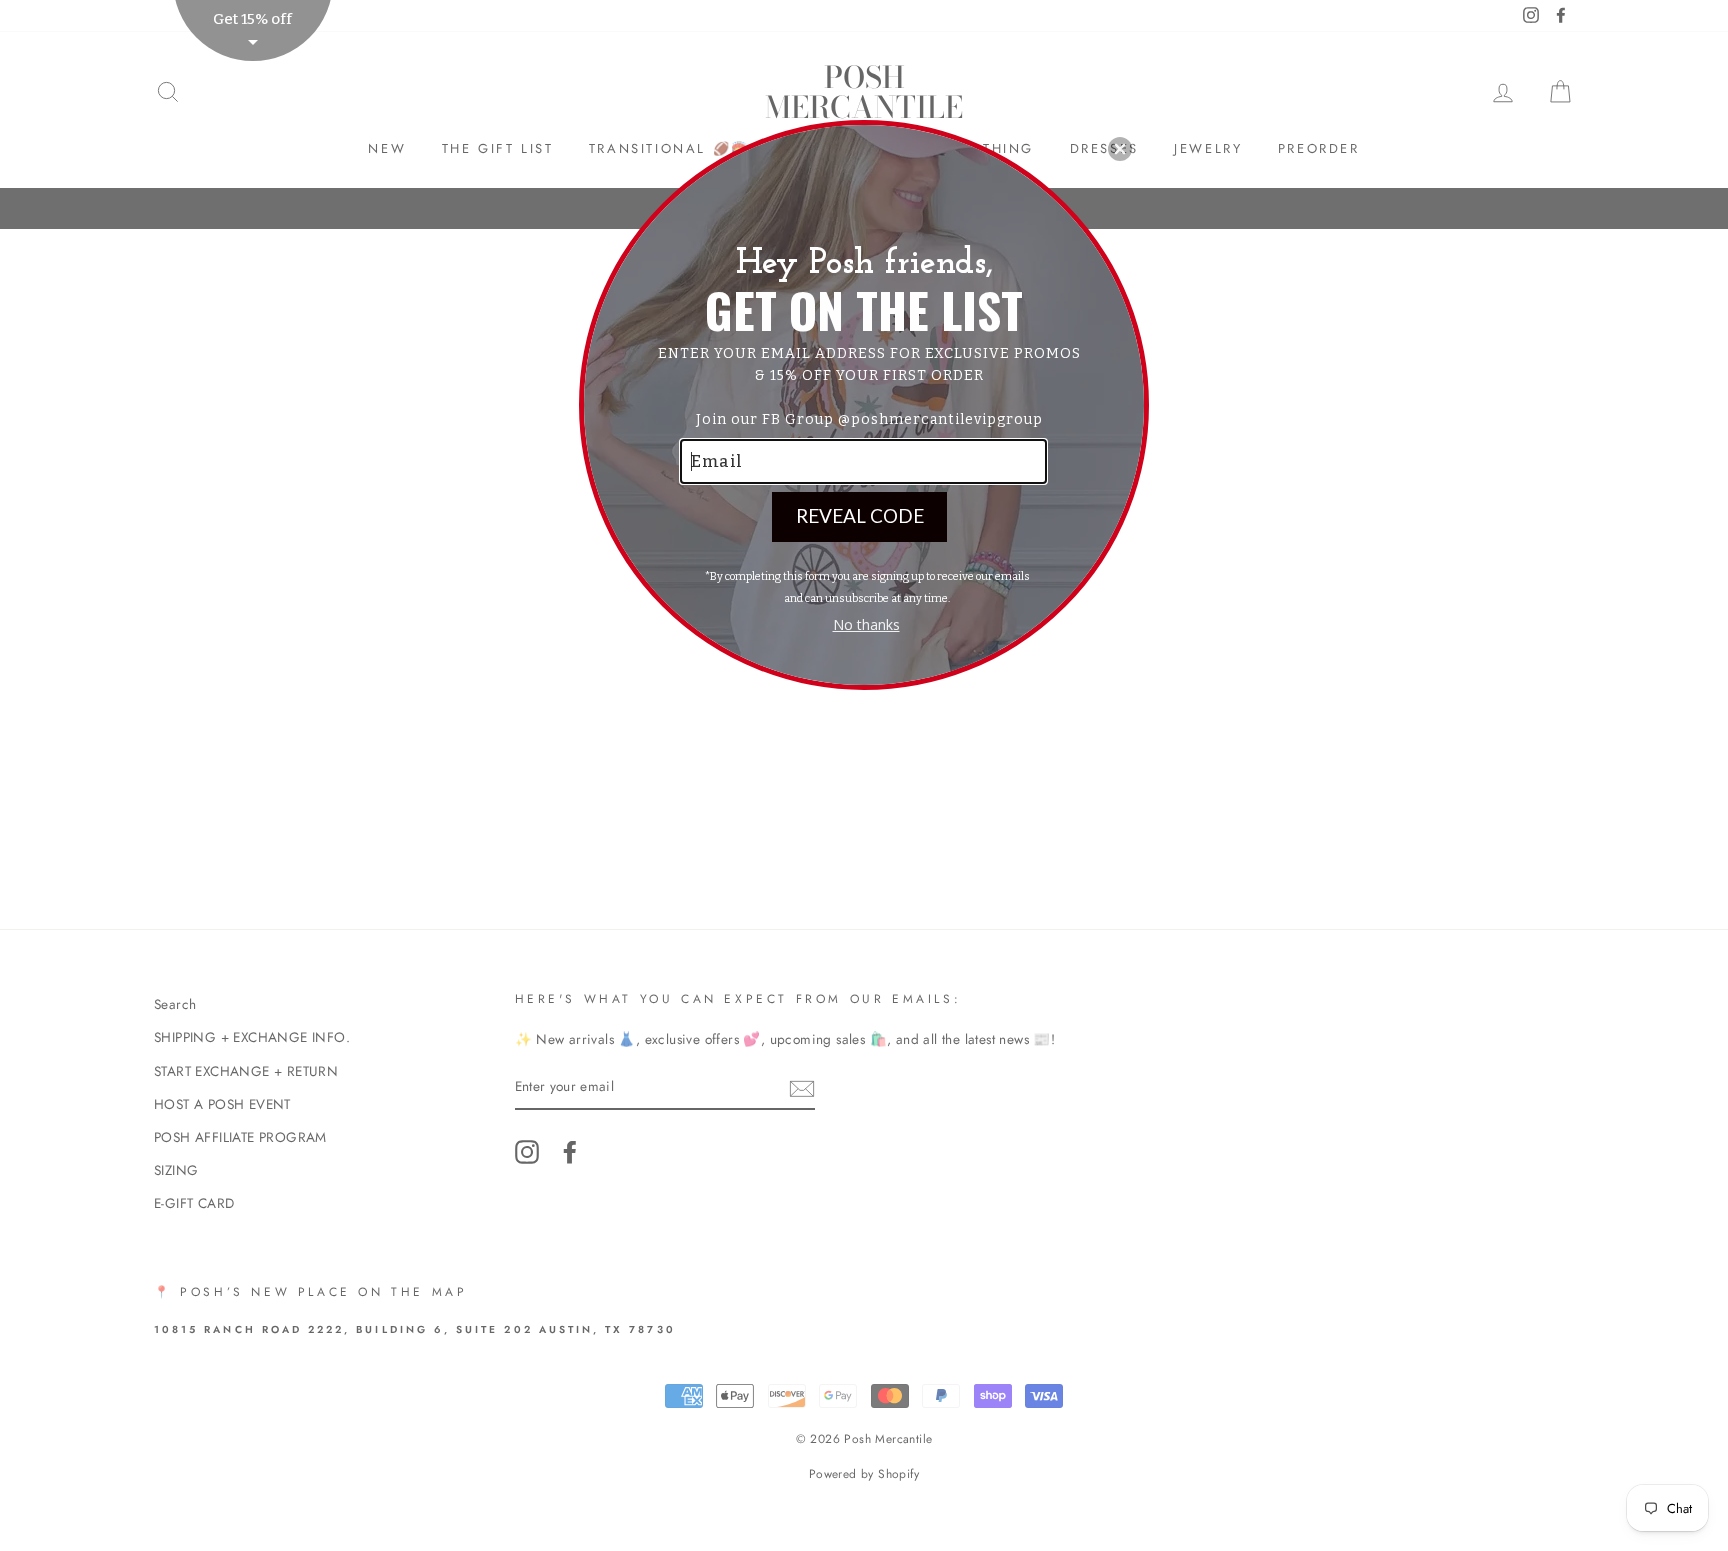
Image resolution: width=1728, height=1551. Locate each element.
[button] (1120, 149)
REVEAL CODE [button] (860, 515)
